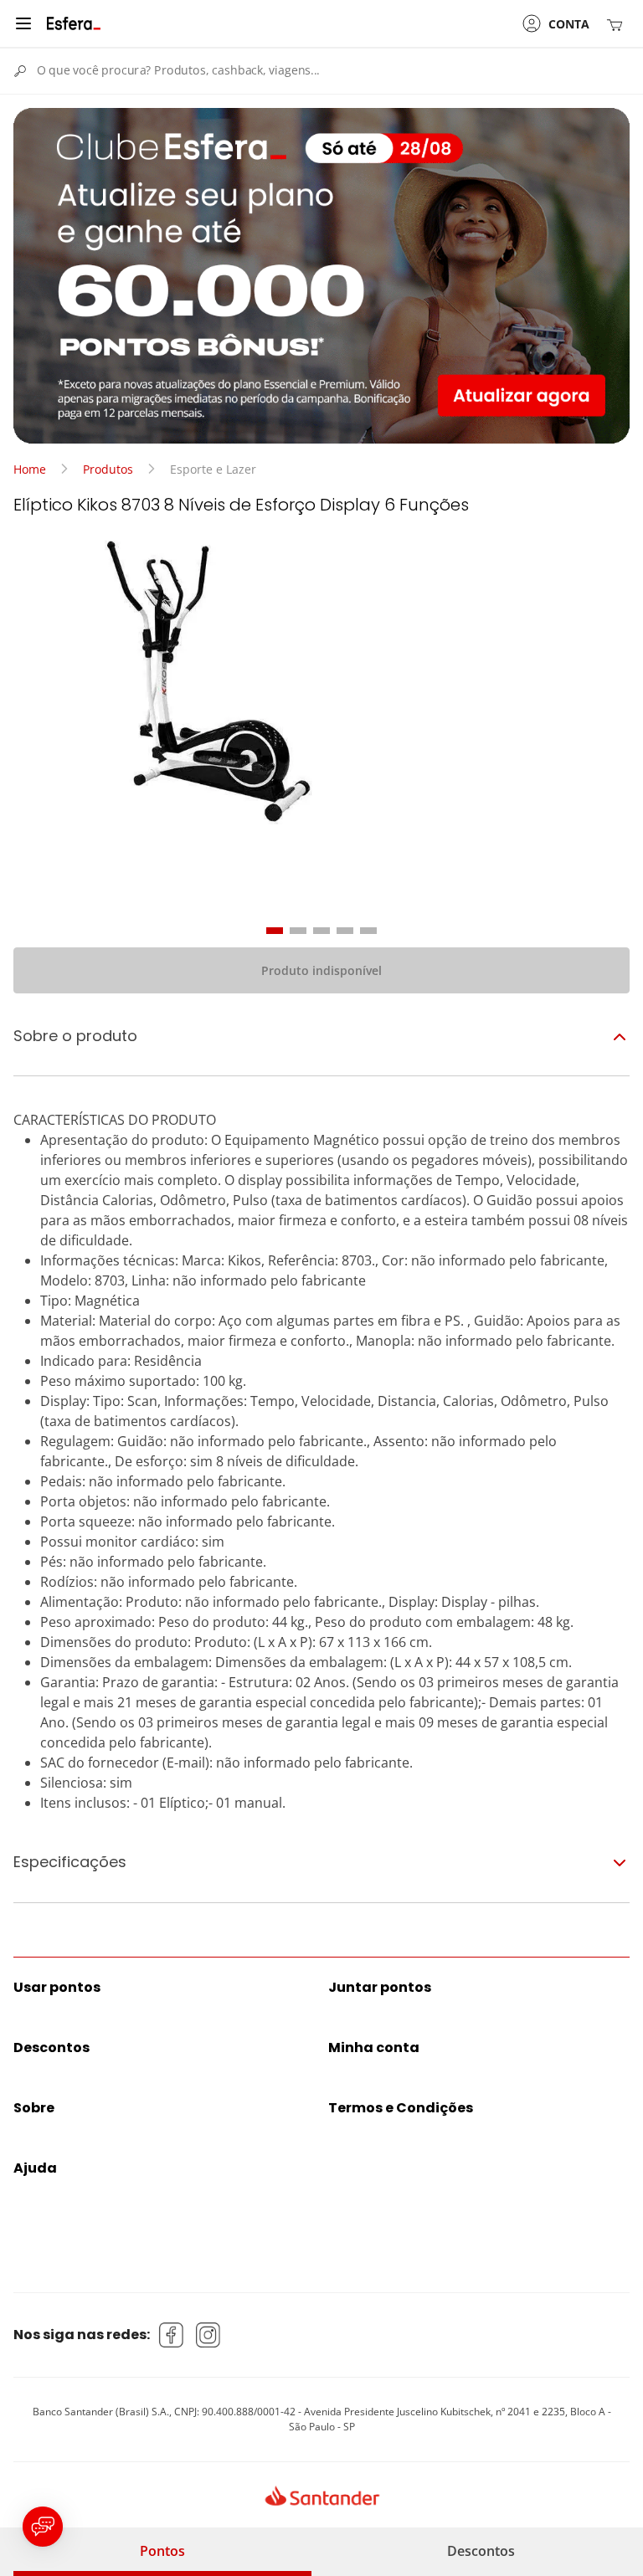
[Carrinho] (618, 24)
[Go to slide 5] (368, 931)
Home (30, 469)
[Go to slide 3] (321, 931)
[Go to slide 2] (298, 931)
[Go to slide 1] (275, 931)
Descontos (481, 2551)
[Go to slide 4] (345, 931)
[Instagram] (208, 2335)
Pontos (162, 2551)
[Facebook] (172, 2335)
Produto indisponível (321, 970)
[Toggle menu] (23, 23)
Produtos (108, 469)
